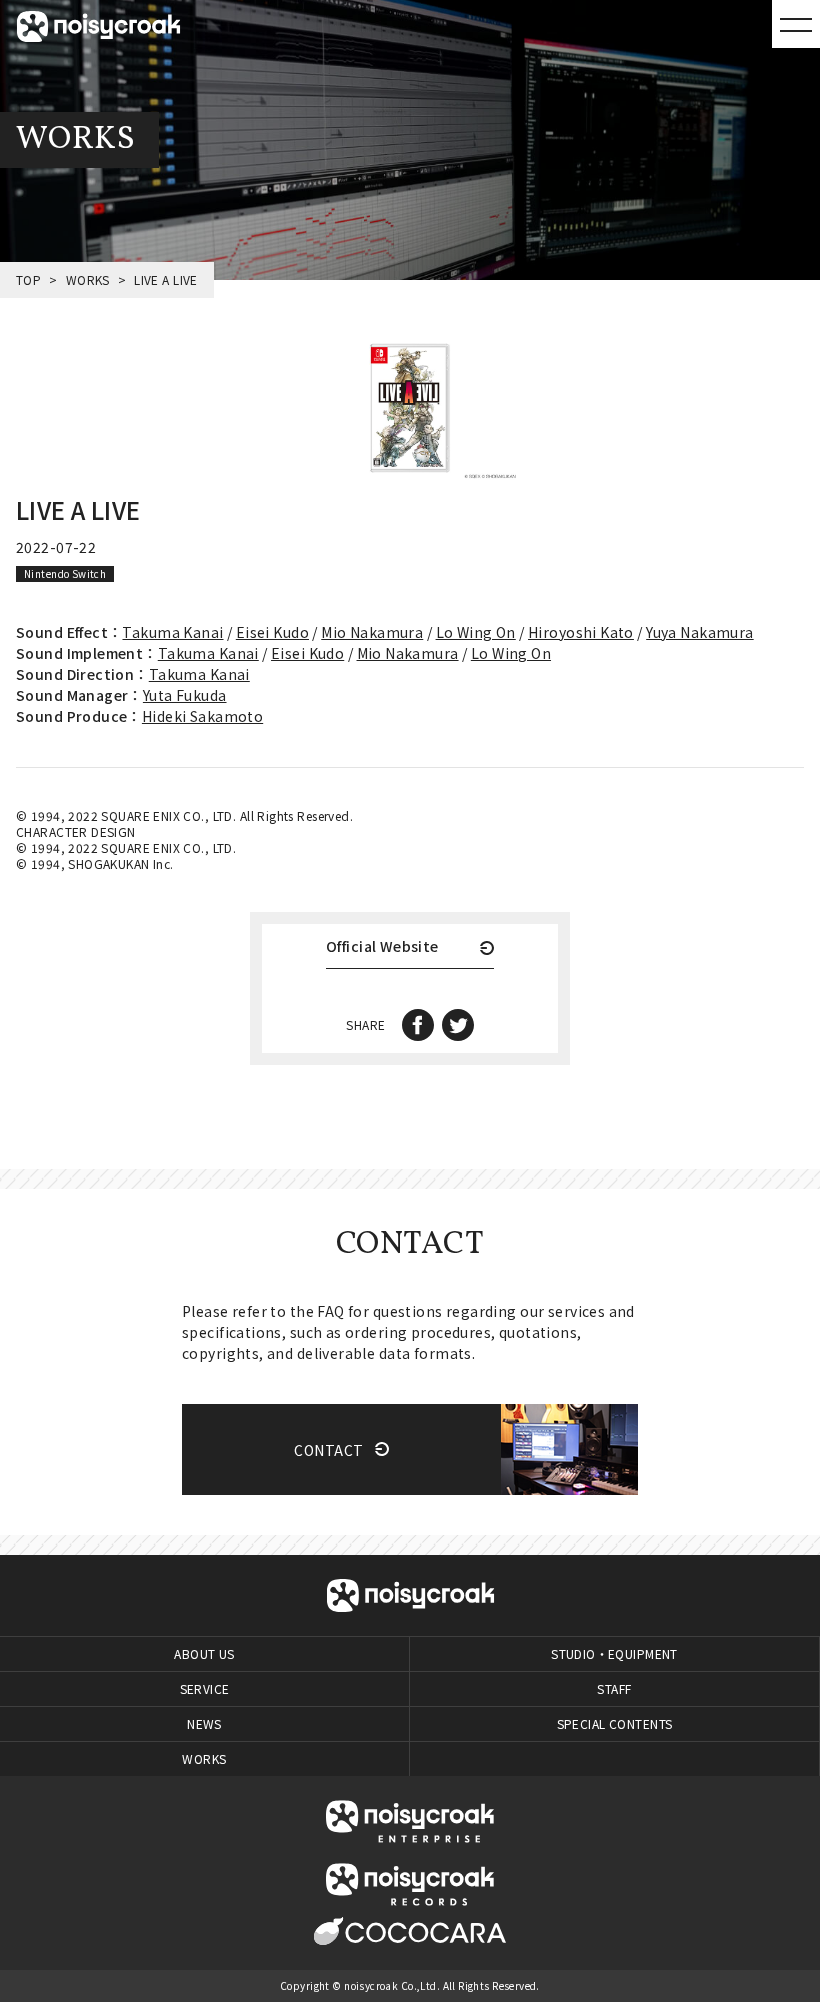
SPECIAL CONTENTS (615, 1723)
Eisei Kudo (272, 632)
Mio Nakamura (372, 632)
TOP (28, 279)
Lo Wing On (476, 632)
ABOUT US (204, 1653)
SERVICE (205, 1688)
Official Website (382, 947)
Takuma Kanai (172, 632)
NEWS (204, 1723)
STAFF (614, 1688)
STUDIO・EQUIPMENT (614, 1653)
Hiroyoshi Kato (581, 632)
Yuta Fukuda (185, 695)
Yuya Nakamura (699, 632)
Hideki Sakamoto (202, 716)
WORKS (88, 279)
